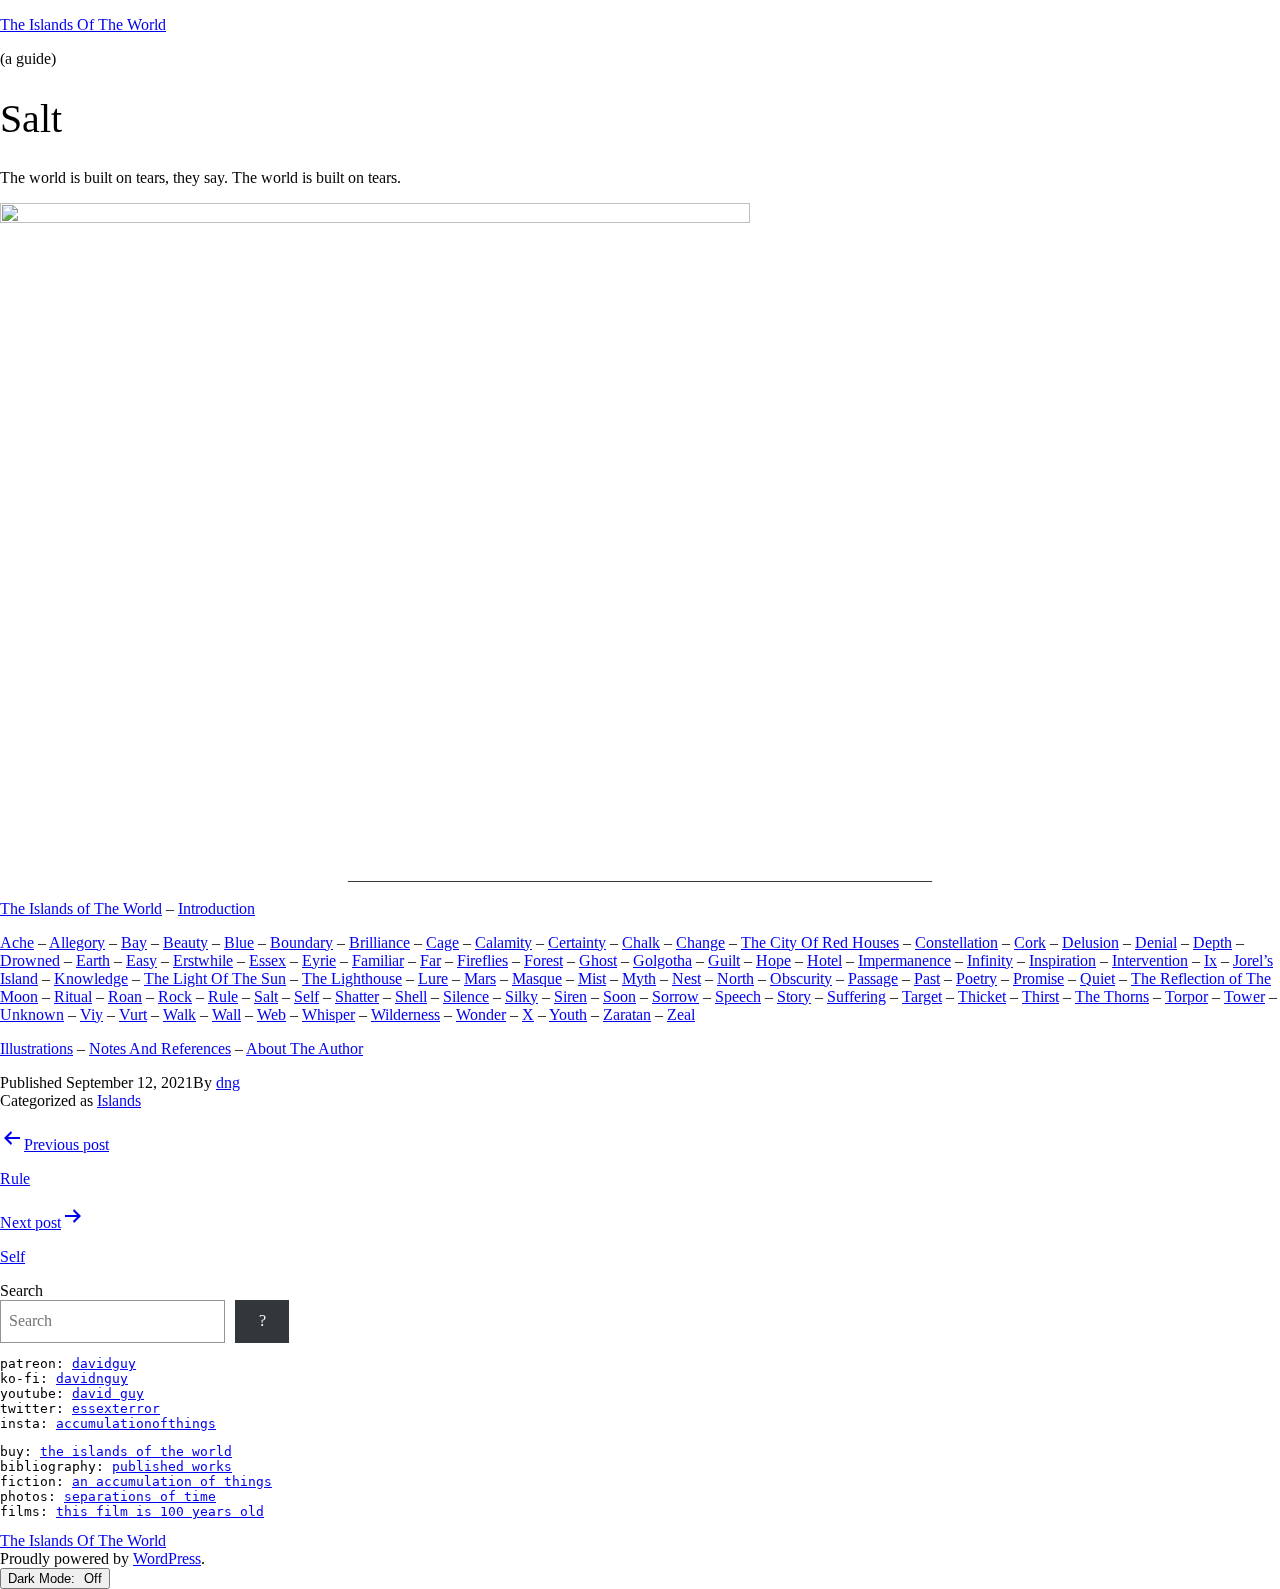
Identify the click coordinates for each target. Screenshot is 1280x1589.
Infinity (990, 960)
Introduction (216, 908)
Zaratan (627, 1014)
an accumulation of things (172, 1481)
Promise (1038, 978)
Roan (125, 996)
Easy (141, 960)
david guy (108, 1393)
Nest (686, 978)
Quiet (1097, 978)
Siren (570, 996)
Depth (1212, 942)
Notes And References (160, 1048)
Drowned (30, 960)
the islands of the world (136, 1451)
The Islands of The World (81, 908)
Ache (17, 942)
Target (922, 996)
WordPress (167, 1558)
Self (306, 996)
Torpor (1186, 996)
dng (228, 1082)
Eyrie (319, 960)
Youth (568, 1014)
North (735, 978)
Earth (93, 960)
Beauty (185, 942)
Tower (1244, 996)
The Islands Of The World (83, 24)
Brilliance (379, 942)
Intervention (1150, 960)
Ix (1210, 960)
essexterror (116, 1408)
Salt (266, 996)
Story (794, 996)
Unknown (32, 1014)
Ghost (598, 960)
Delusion (1090, 942)
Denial (1156, 942)
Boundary (301, 942)
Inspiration (1062, 960)
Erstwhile (203, 960)
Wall (226, 1014)
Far (430, 960)
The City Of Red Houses (820, 942)
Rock (175, 996)
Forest (543, 960)
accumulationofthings (136, 1423)
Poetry (976, 978)
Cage (442, 942)
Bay (134, 942)
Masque (537, 978)
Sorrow (675, 996)
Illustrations (36, 1048)
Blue (239, 942)
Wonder (481, 1014)
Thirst (1040, 996)
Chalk (641, 942)
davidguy (104, 1363)
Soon (619, 996)
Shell (411, 996)
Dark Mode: (43, 1578)
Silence (466, 996)
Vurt (133, 1014)
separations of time (140, 1496)
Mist (592, 978)
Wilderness (405, 1014)
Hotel (824, 960)
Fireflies (482, 960)
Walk (179, 1014)
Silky (521, 996)
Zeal (681, 1014)
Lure (433, 978)
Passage (873, 978)
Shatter (357, 996)
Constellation (956, 942)
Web (271, 1014)
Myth (639, 978)
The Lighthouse (352, 978)
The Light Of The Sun (215, 978)
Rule (223, 996)
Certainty (577, 942)
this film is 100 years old (160, 1511)
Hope (773, 960)
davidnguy (92, 1378)
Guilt (724, 960)
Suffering (856, 996)
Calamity (503, 942)
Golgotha (662, 960)
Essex (267, 960)
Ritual (73, 996)
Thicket (982, 996)
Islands (119, 1100)
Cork (1030, 942)
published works (172, 1466)
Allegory (77, 942)
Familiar (378, 960)
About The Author (304, 1048)
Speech (738, 996)
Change (700, 942)
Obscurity (801, 978)
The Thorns (1112, 996)
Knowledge (91, 978)
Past (927, 978)
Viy (91, 1014)
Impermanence (904, 960)
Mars (480, 978)
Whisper (328, 1014)
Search (21, 1290)
